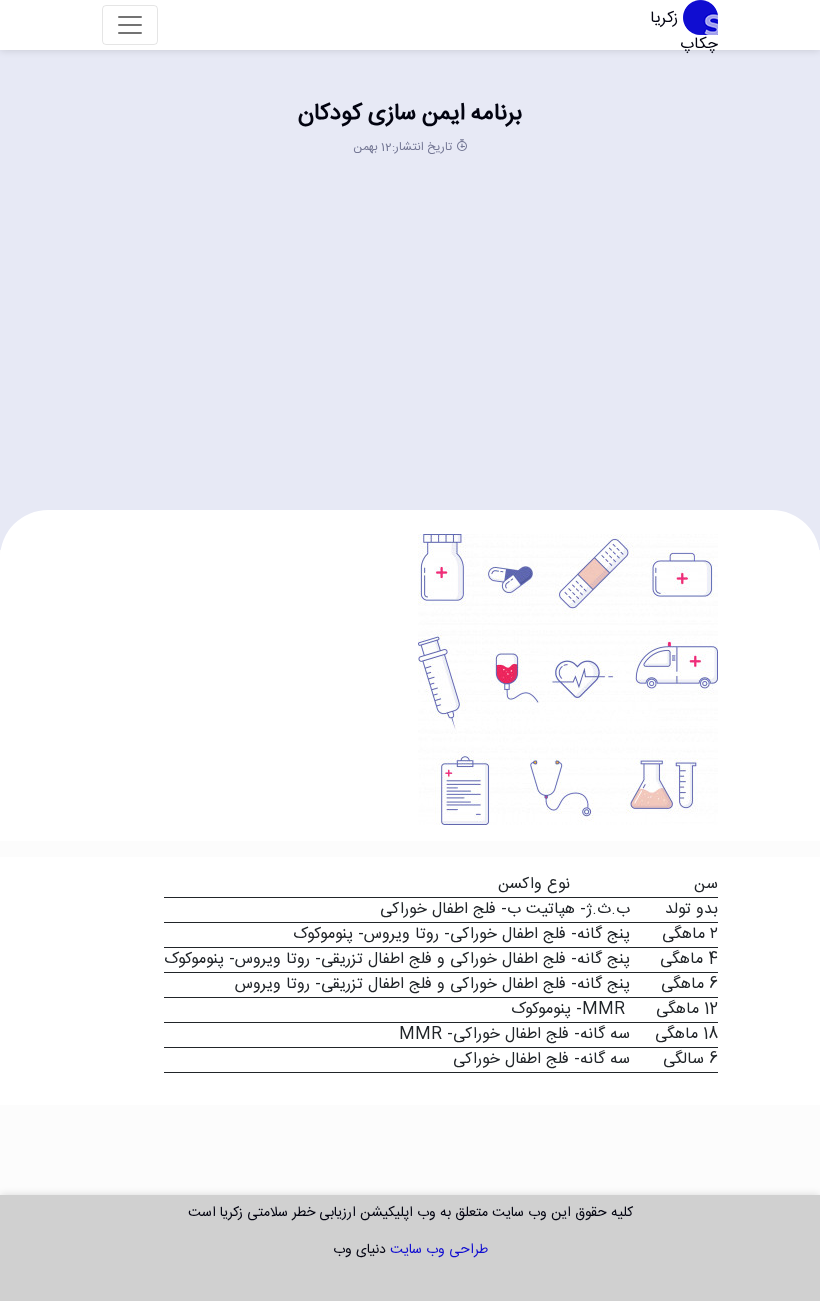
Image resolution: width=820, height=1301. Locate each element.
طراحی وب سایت (439, 1250)
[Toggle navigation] (130, 25)
